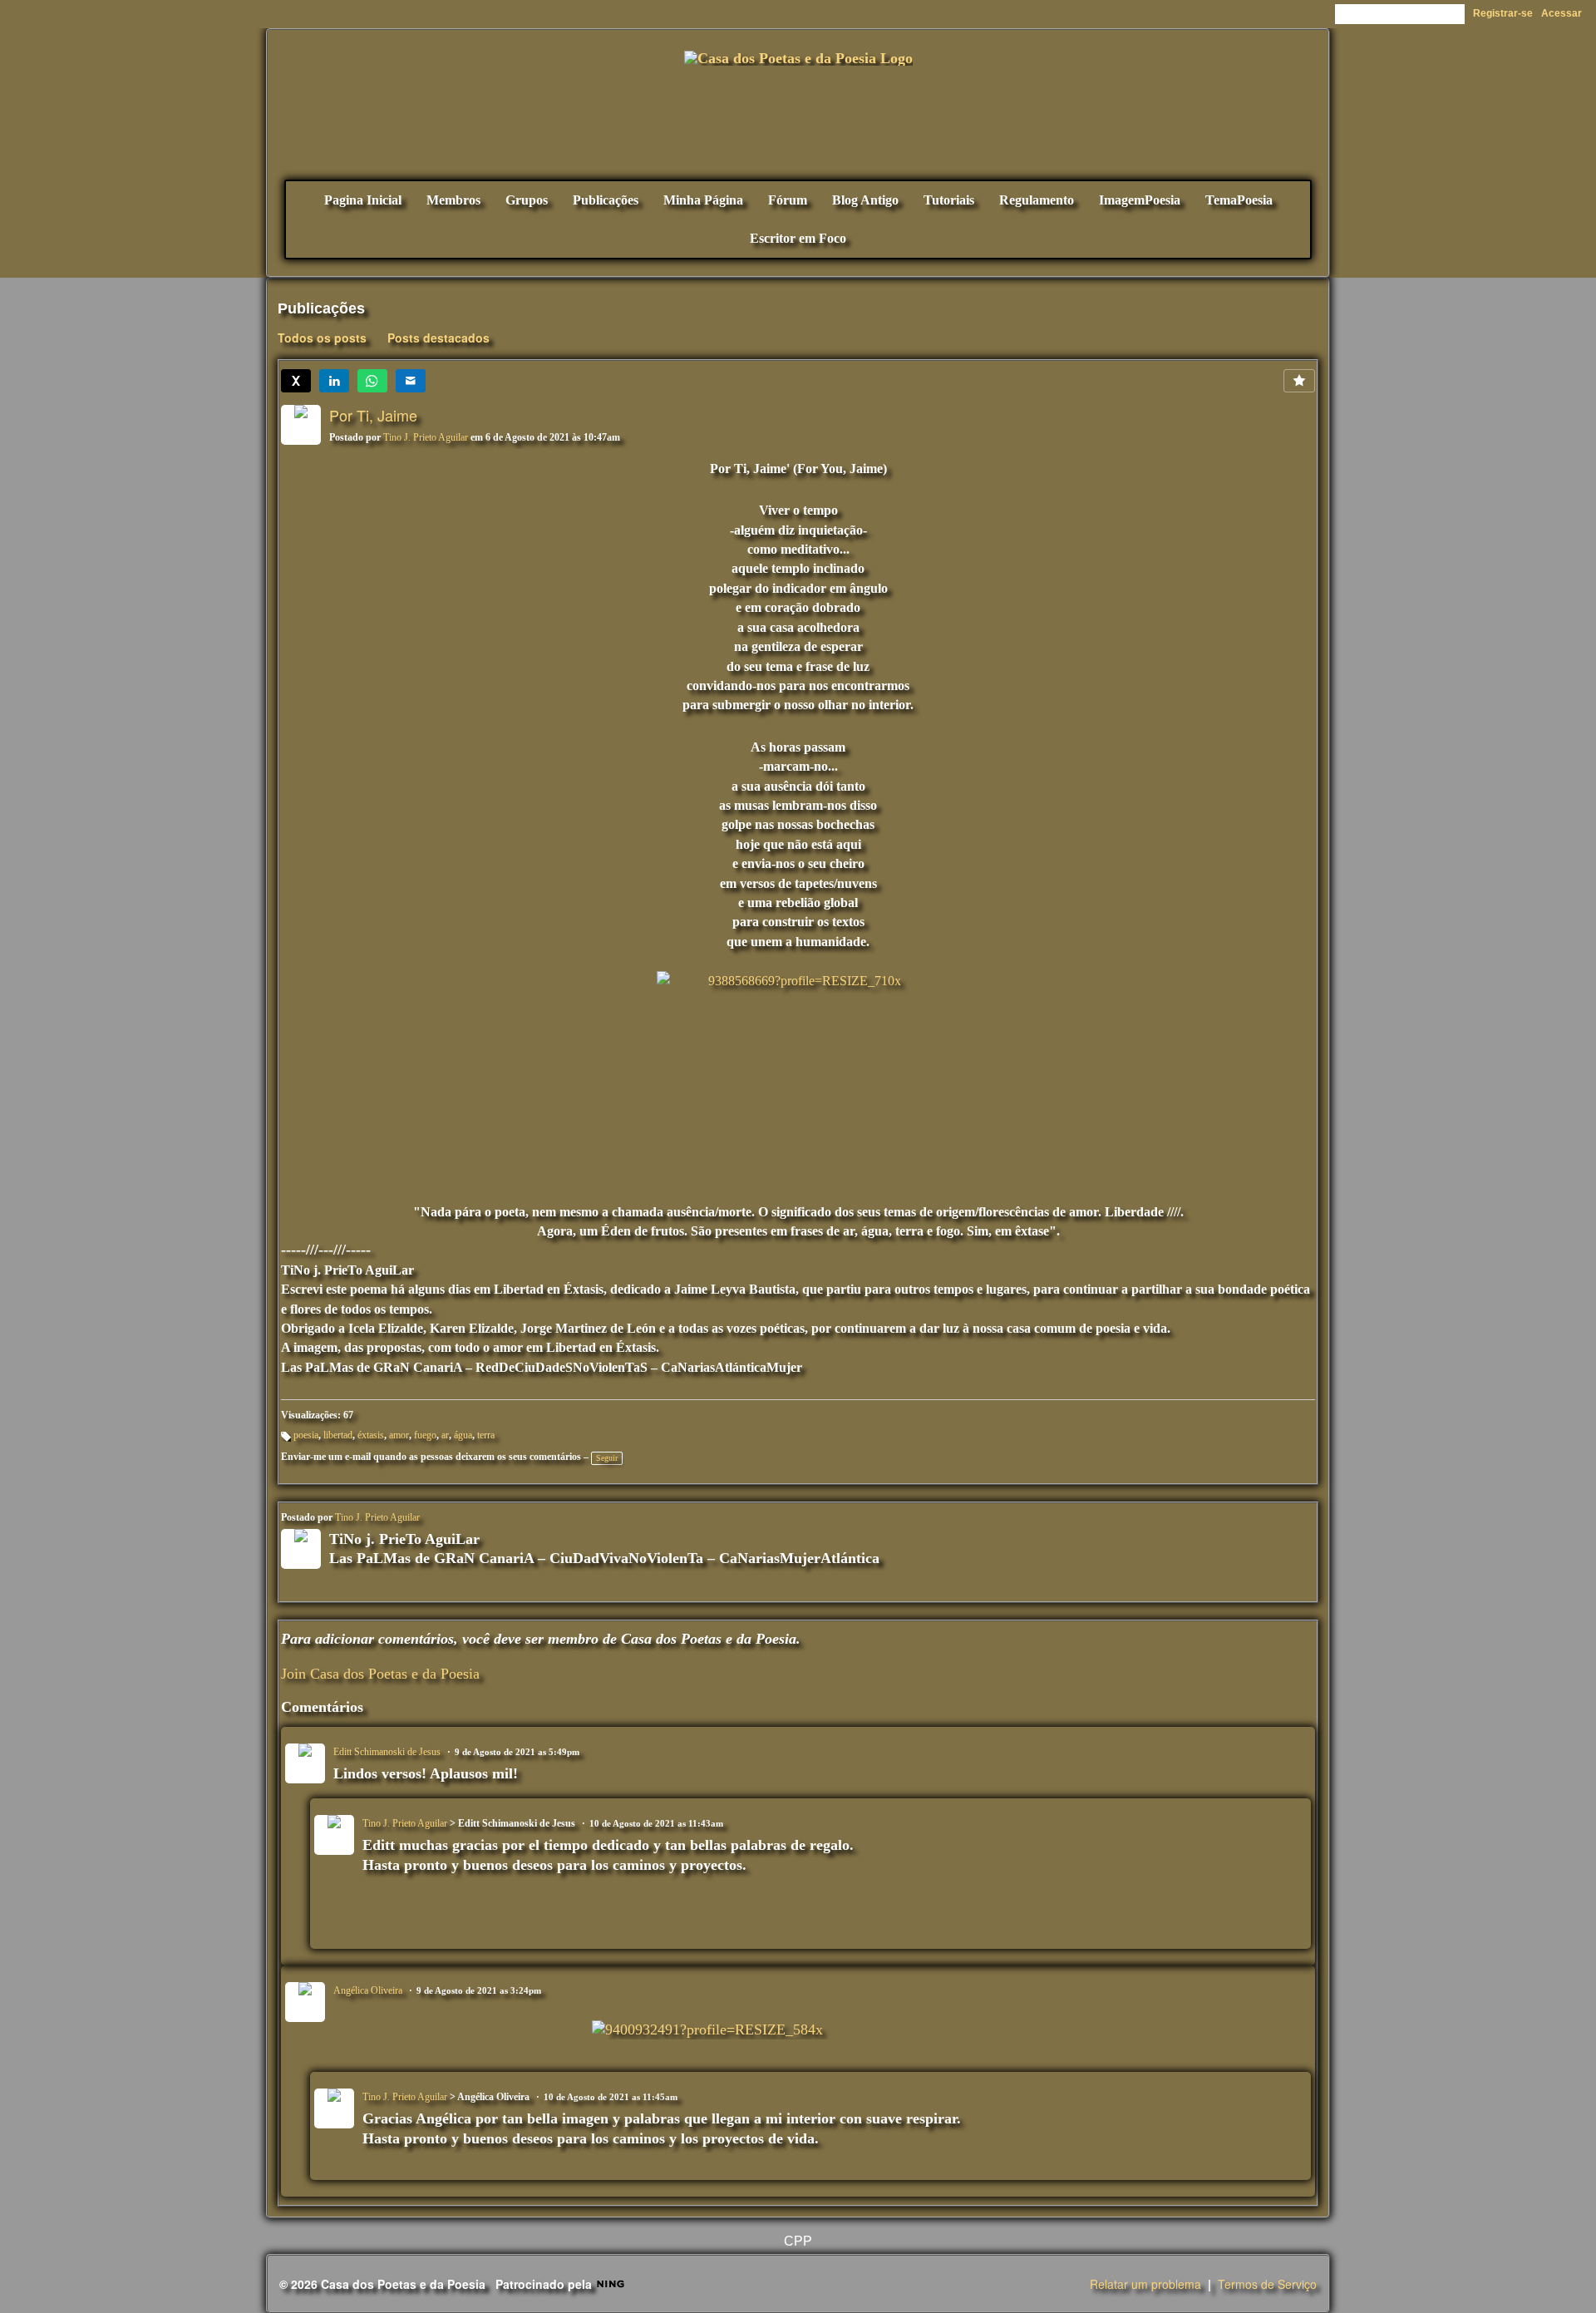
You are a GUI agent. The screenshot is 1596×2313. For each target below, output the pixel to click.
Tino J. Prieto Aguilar (426, 437)
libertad (338, 1435)
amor (399, 1435)
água (463, 1435)
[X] (296, 381)
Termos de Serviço (1267, 2284)
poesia (306, 1435)
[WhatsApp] (372, 381)
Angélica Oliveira (368, 1990)
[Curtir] (1299, 381)
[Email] (411, 381)
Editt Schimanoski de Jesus (387, 1752)
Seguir (607, 1458)
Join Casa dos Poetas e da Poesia (380, 1674)
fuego (425, 1435)
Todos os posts (322, 338)
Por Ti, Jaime (373, 415)
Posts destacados (438, 338)
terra (486, 1435)
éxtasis (371, 1435)
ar (445, 1435)
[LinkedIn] (334, 381)
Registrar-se (1503, 13)
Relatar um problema (1145, 2284)
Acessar (1562, 13)
